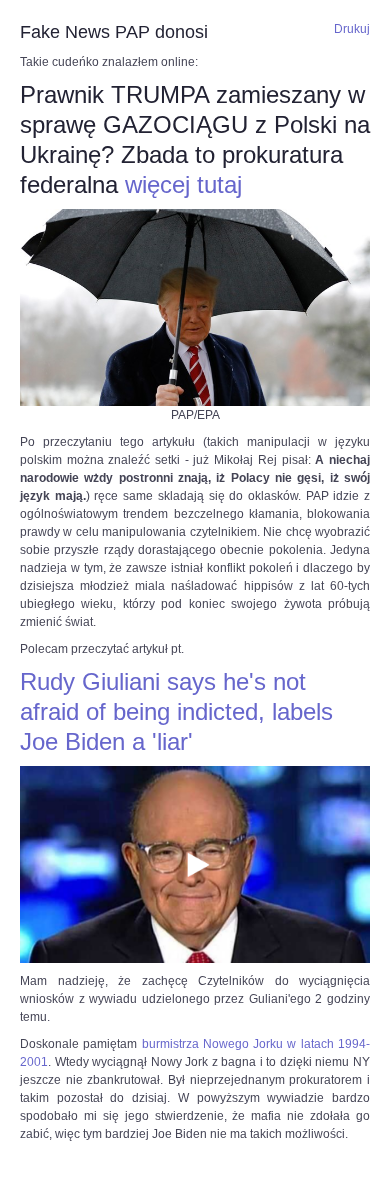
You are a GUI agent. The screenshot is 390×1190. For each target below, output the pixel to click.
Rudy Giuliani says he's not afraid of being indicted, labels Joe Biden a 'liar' (176, 711)
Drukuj (352, 29)
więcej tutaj (183, 184)
